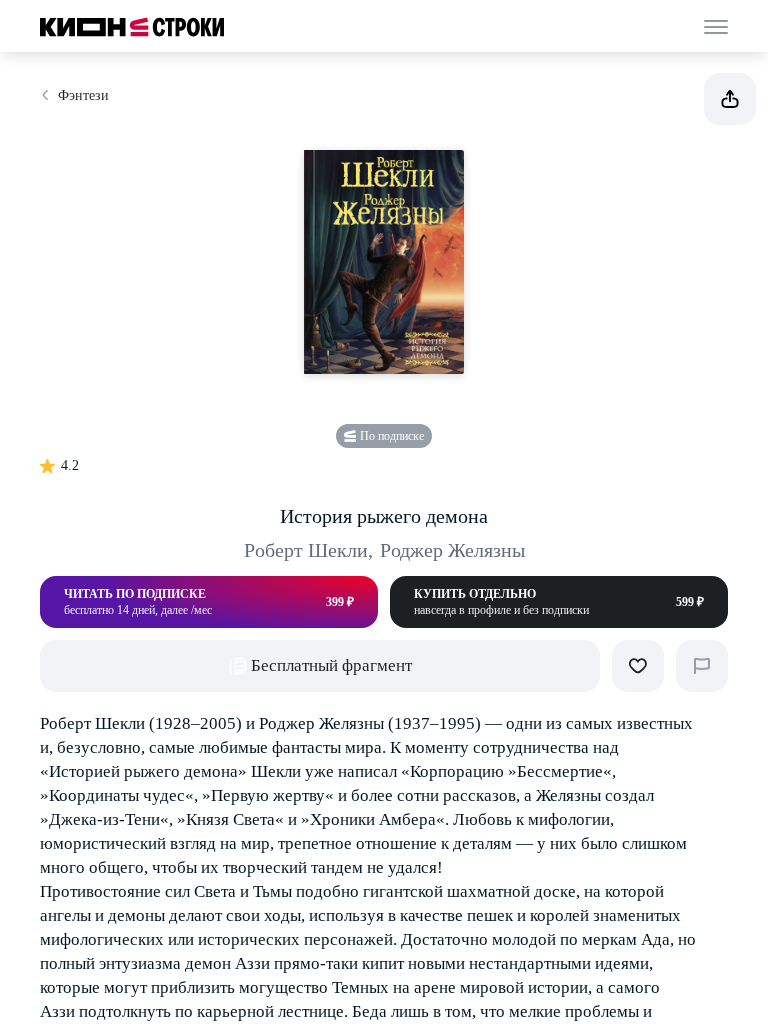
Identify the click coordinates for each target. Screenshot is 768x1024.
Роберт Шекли (308, 550)
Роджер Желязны (452, 550)
